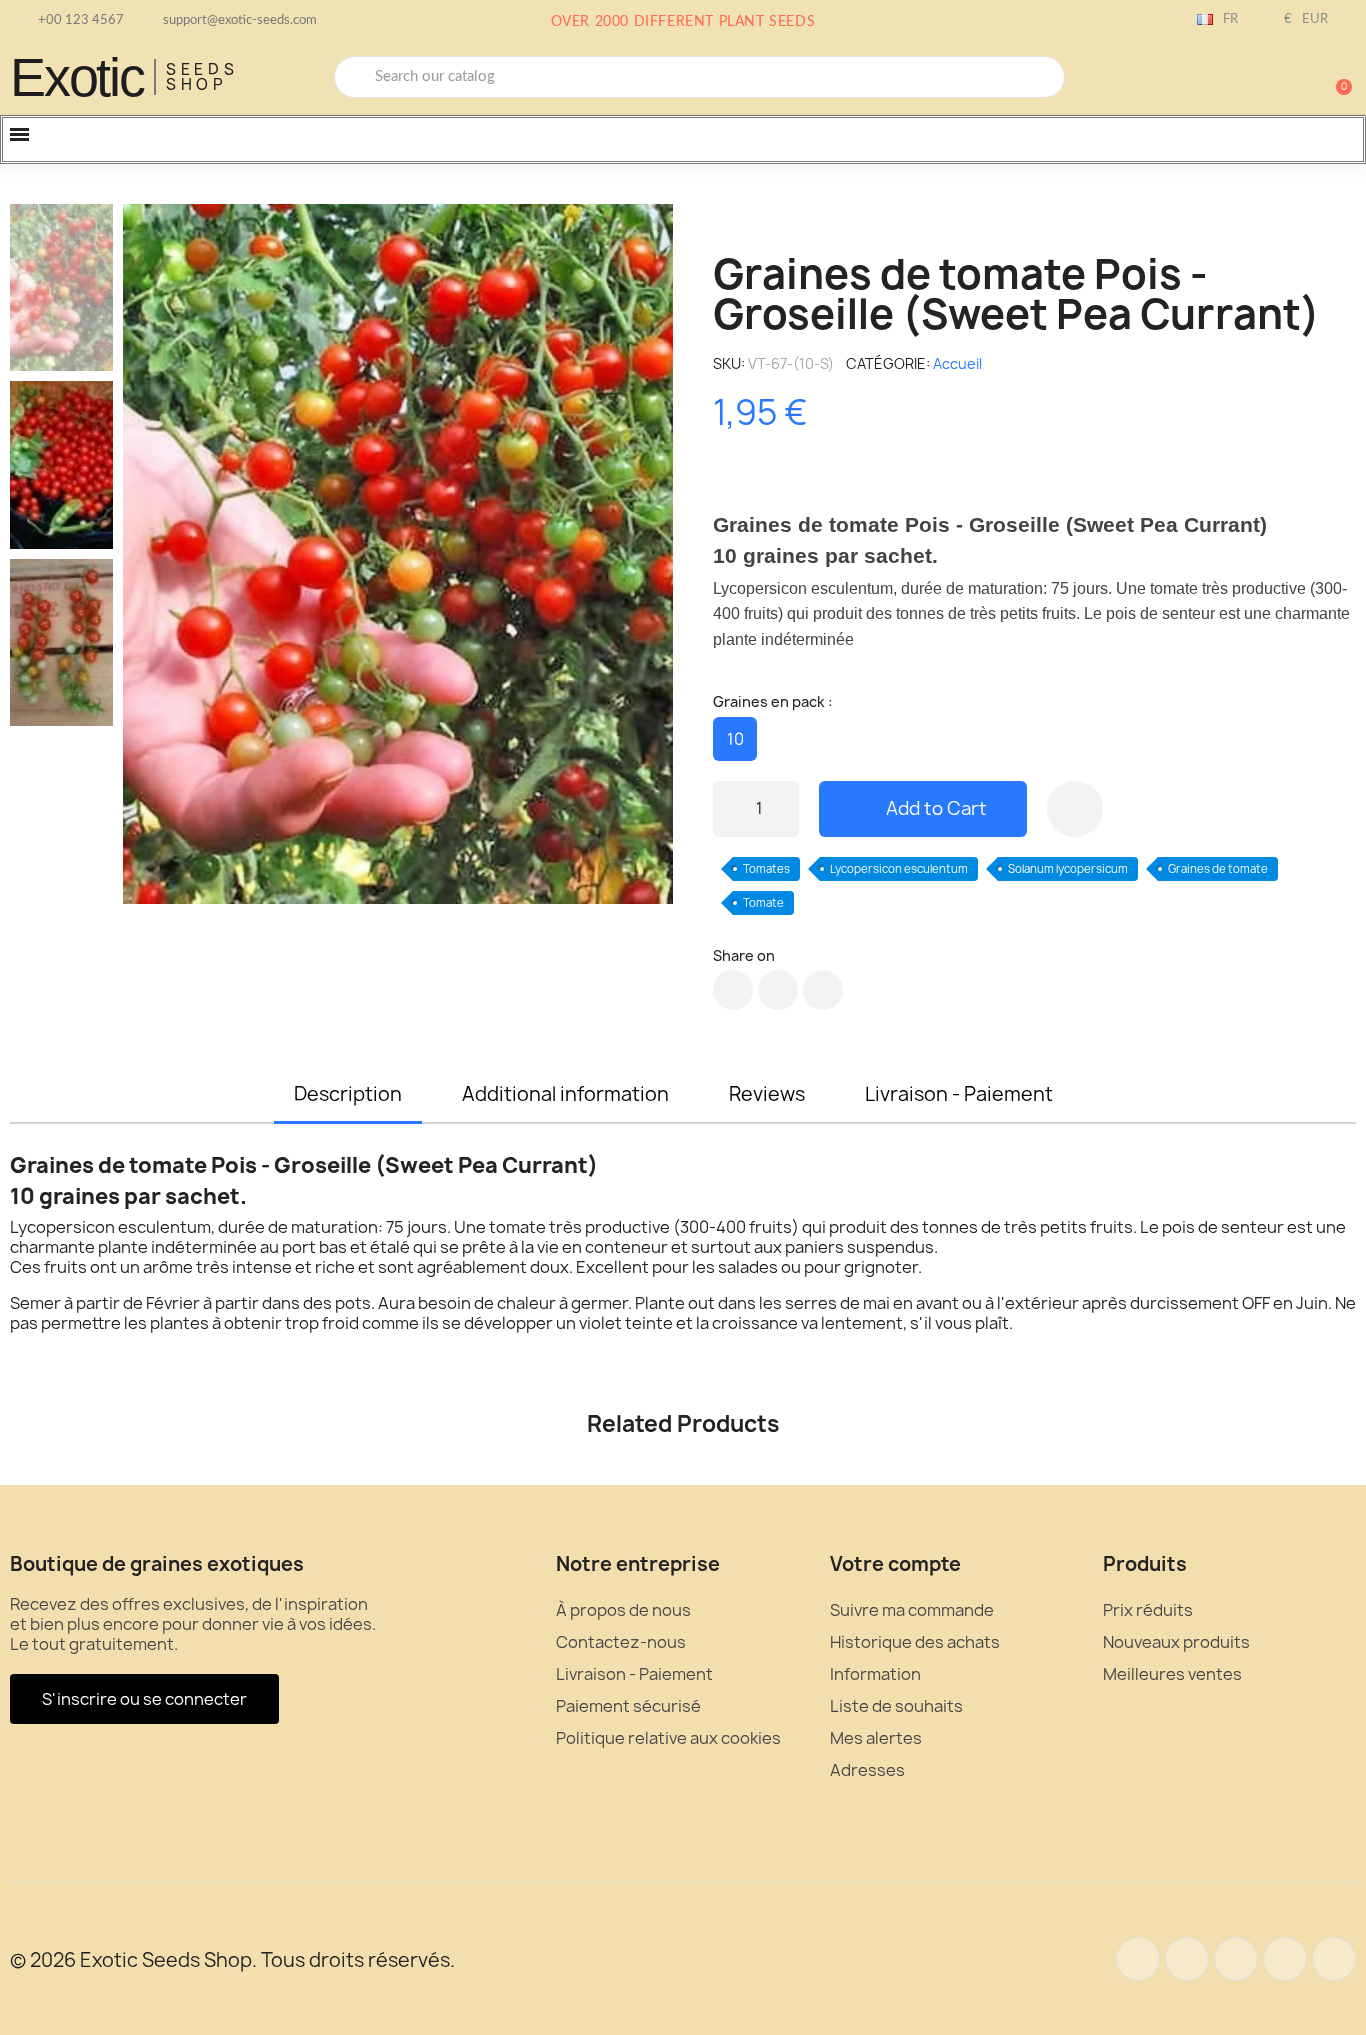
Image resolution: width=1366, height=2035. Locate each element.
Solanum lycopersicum (1068, 868)
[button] (1335, 77)
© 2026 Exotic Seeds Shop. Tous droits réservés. (232, 1960)
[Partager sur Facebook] (733, 990)
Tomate (763, 902)
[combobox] (699, 77)
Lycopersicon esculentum (899, 868)
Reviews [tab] (767, 1094)
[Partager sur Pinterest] (823, 990)
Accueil (957, 363)
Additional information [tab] (565, 1094)
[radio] (735, 739)
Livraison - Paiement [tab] (959, 1094)
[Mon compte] (1266, 79)
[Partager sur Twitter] (778, 990)
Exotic (77, 77)
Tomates (766, 868)
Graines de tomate (1218, 868)
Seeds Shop (202, 77)
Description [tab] (348, 1094)
